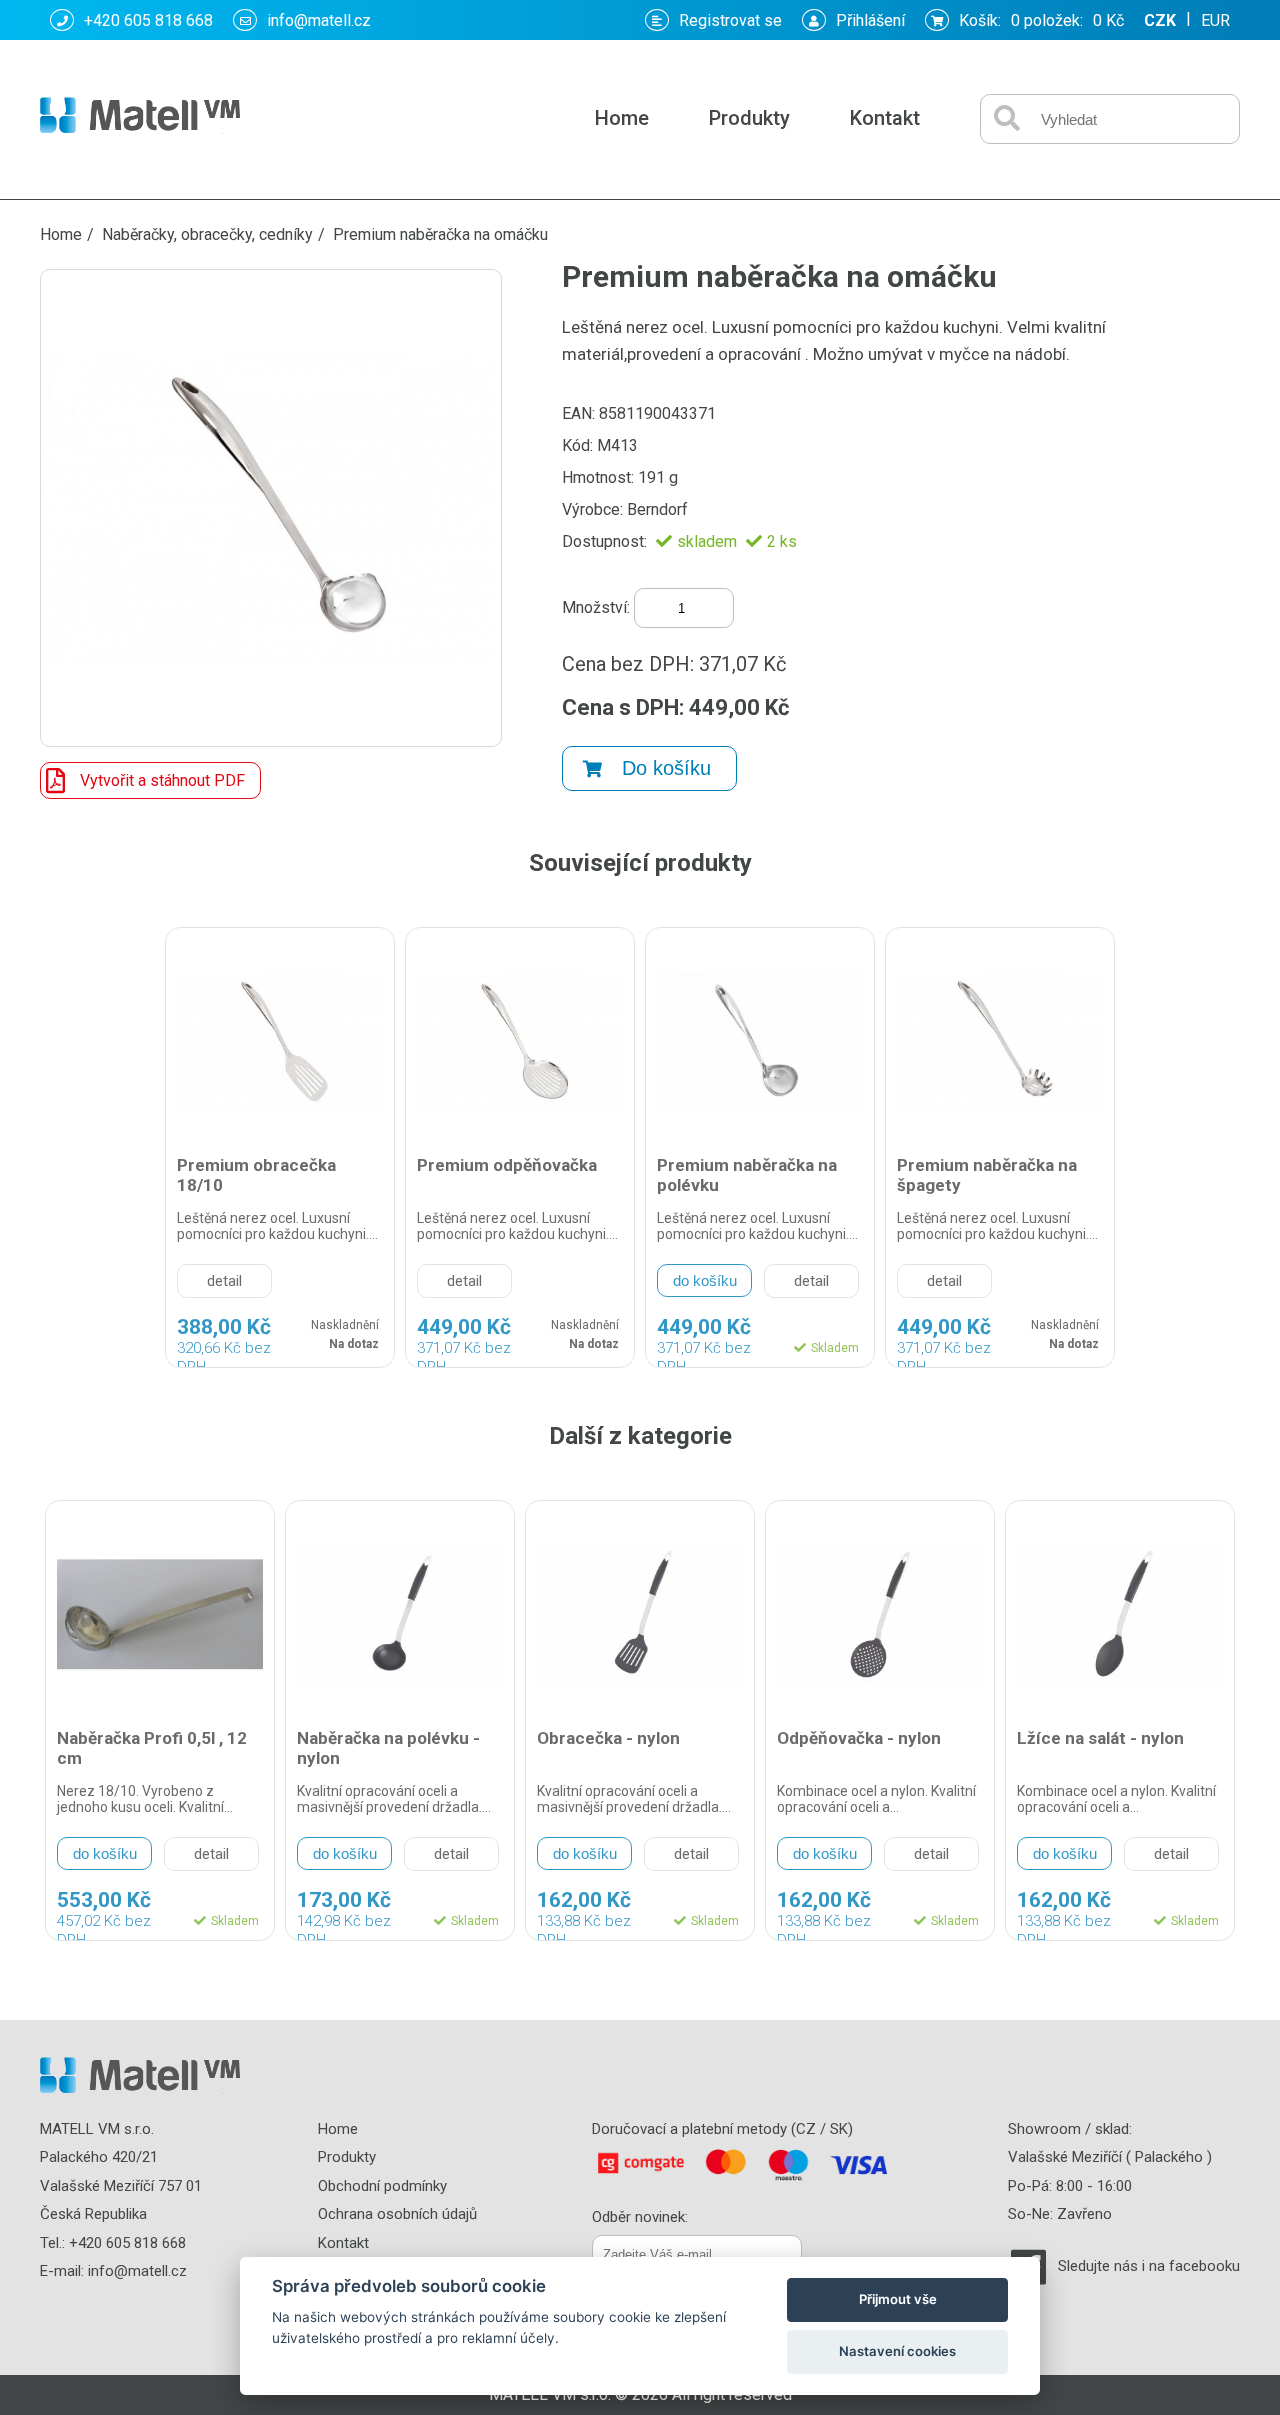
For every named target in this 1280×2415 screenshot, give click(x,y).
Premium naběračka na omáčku (440, 234)
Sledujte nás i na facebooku (1149, 2266)
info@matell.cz (319, 20)
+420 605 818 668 (148, 20)
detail (224, 1281)
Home (622, 118)
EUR (1215, 20)
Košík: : (1041, 20)
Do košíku (666, 768)
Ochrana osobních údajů (397, 2214)
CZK (1160, 20)
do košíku (705, 1280)
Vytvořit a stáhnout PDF (162, 780)
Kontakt (885, 118)
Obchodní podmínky (382, 2186)
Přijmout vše (898, 2299)
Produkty (749, 118)
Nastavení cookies (897, 2351)
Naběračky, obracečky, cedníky (207, 234)
